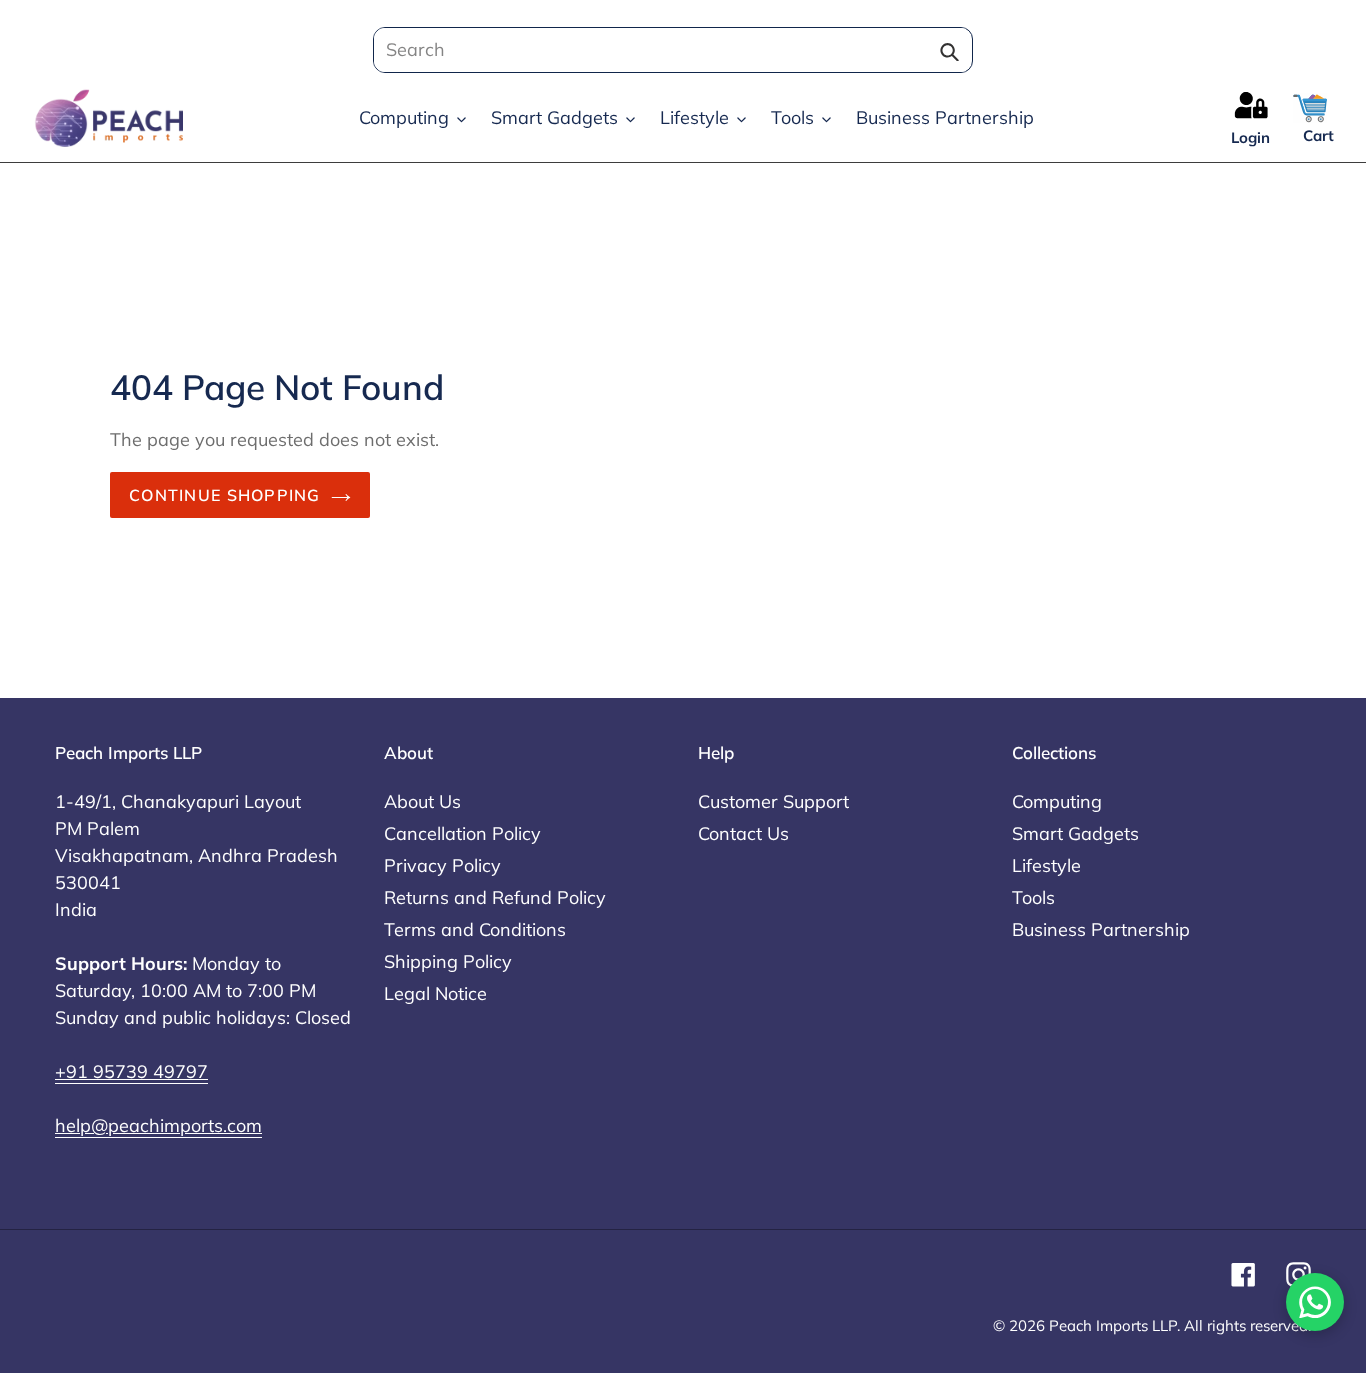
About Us (422, 801)
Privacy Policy (442, 865)
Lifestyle (1046, 865)
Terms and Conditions (475, 929)
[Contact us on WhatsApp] (1315, 1302)
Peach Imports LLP (1113, 1325)
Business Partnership (1101, 929)
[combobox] (667, 50)
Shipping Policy (448, 961)
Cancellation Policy (462, 833)
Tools (1033, 897)
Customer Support (773, 801)
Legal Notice (435, 993)
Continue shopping (225, 495)
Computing (1057, 801)
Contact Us (743, 833)
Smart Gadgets (1075, 833)
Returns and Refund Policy (495, 897)
